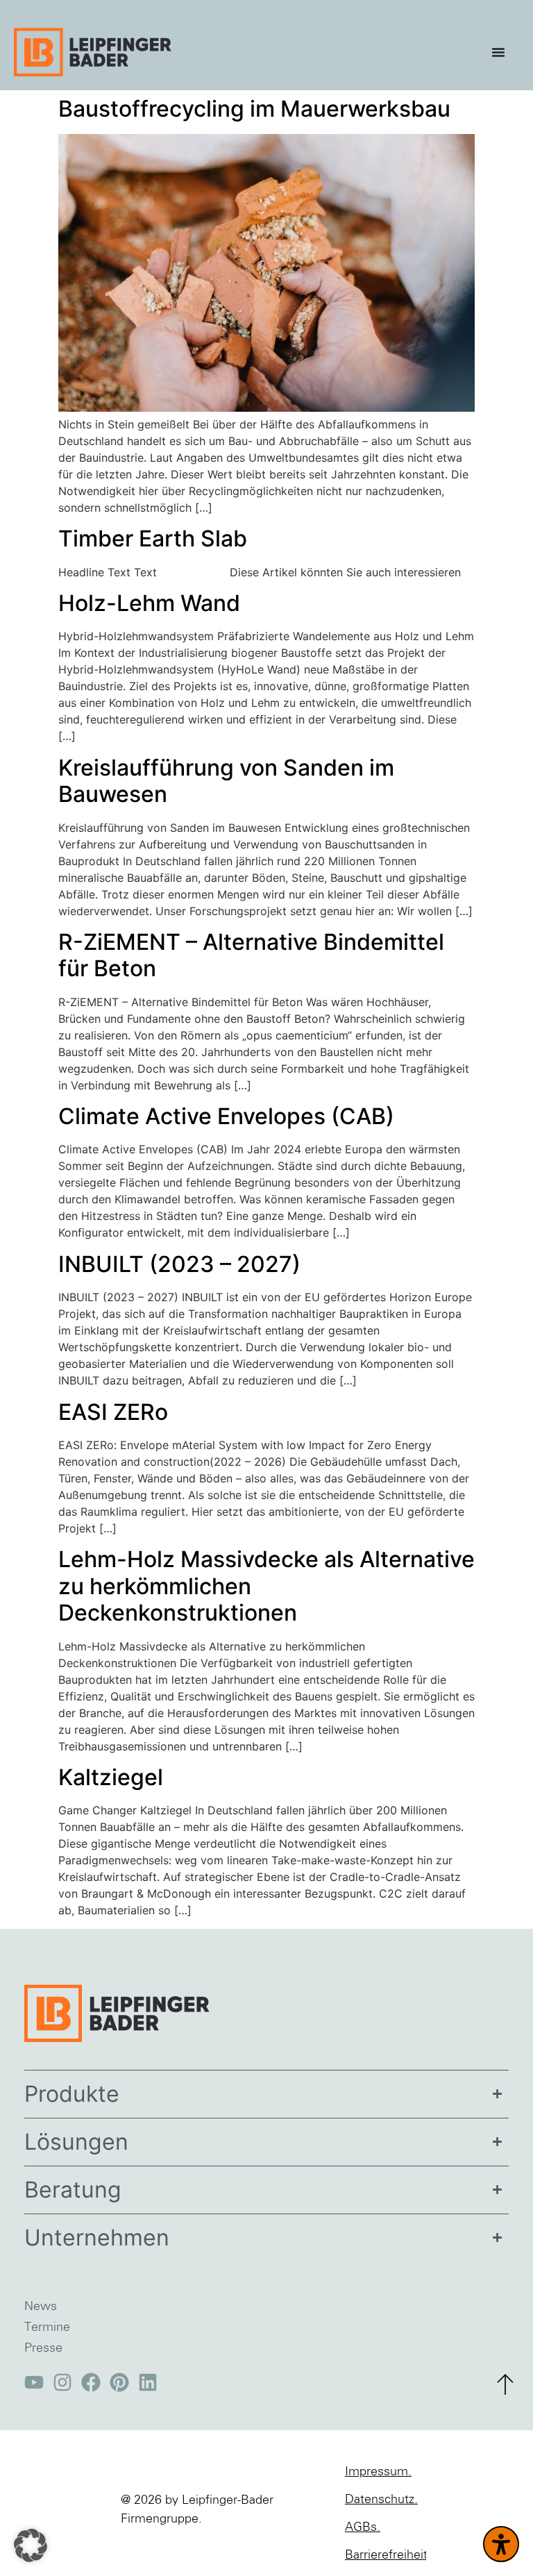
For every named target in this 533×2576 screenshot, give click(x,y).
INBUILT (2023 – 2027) (179, 1264)
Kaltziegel (111, 1777)
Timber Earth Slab (153, 538)
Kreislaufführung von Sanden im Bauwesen (226, 781)
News (41, 2307)
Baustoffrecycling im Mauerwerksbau (254, 109)
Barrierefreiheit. (386, 2555)
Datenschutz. (381, 2500)
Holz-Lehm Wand (149, 603)
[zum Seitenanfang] (505, 2384)
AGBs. (363, 2527)
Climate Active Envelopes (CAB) (226, 1116)
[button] (31, 2545)
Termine (47, 2327)
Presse (43, 2348)
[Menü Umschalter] (502, 52)
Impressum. (378, 2472)
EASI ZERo (113, 1412)
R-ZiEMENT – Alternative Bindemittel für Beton (251, 955)
